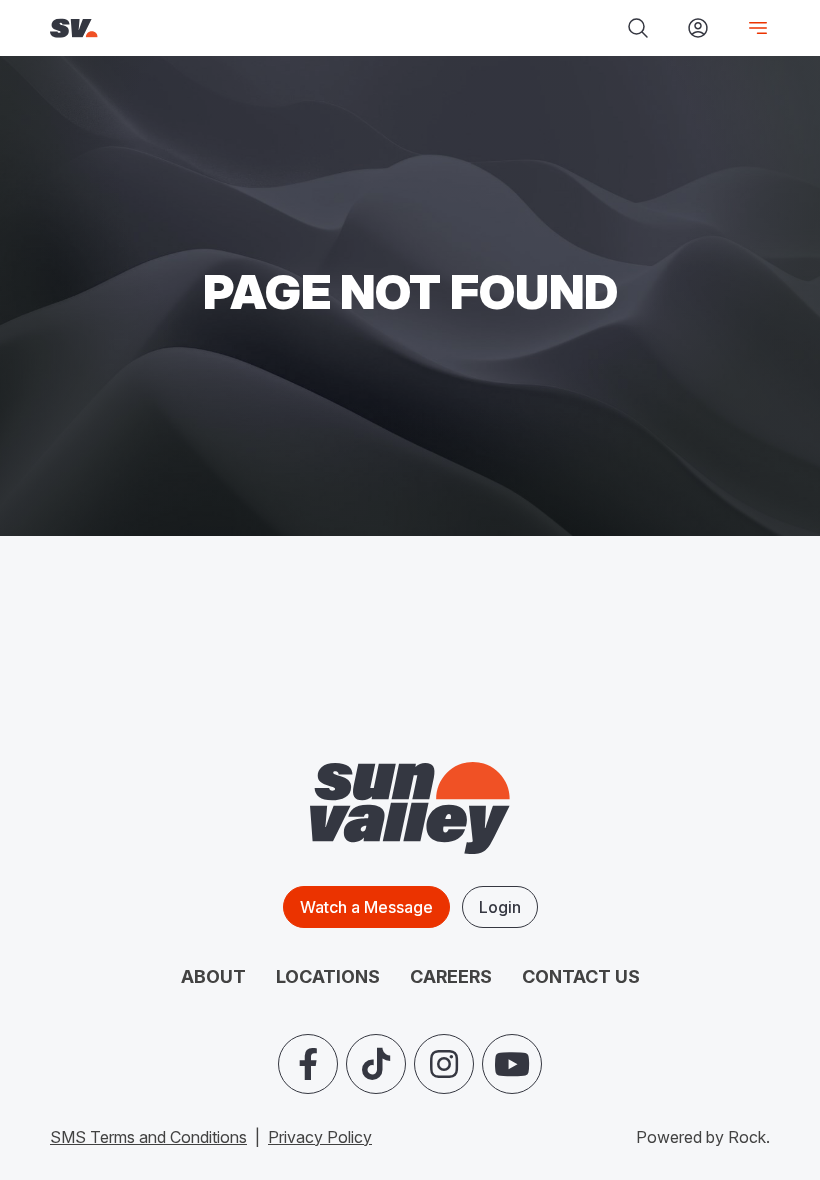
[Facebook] (308, 1064)
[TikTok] (376, 1064)
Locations (328, 976)
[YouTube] (512, 1064)
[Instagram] (444, 1064)
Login (500, 907)
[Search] (638, 28)
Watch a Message (366, 907)
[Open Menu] (750, 28)
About (213, 976)
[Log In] (698, 28)
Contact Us (581, 976)
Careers (451, 976)
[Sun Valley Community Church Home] (191, 28)
